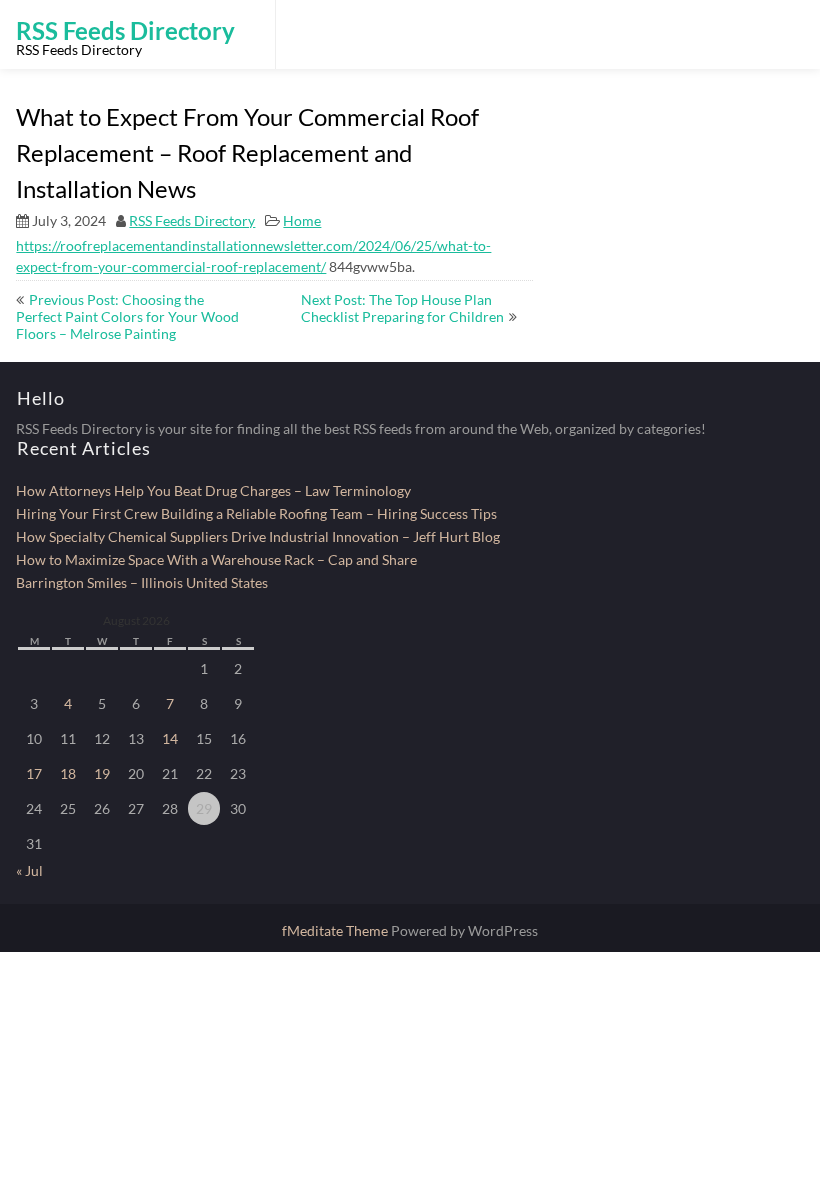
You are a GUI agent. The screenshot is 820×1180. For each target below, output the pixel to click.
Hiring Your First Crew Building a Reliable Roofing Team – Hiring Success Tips (256, 513)
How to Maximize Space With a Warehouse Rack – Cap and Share (216, 559)
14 (170, 738)
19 (102, 773)
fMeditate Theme (336, 930)
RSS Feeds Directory (192, 220)
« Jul (29, 870)
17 (34, 773)
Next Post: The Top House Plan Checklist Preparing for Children (402, 308)
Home (302, 220)
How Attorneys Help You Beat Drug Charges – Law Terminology (213, 490)
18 (68, 773)
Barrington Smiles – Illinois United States (142, 582)
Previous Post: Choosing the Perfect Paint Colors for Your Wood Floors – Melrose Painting (127, 316)
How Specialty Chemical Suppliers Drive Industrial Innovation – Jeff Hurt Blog (258, 536)
